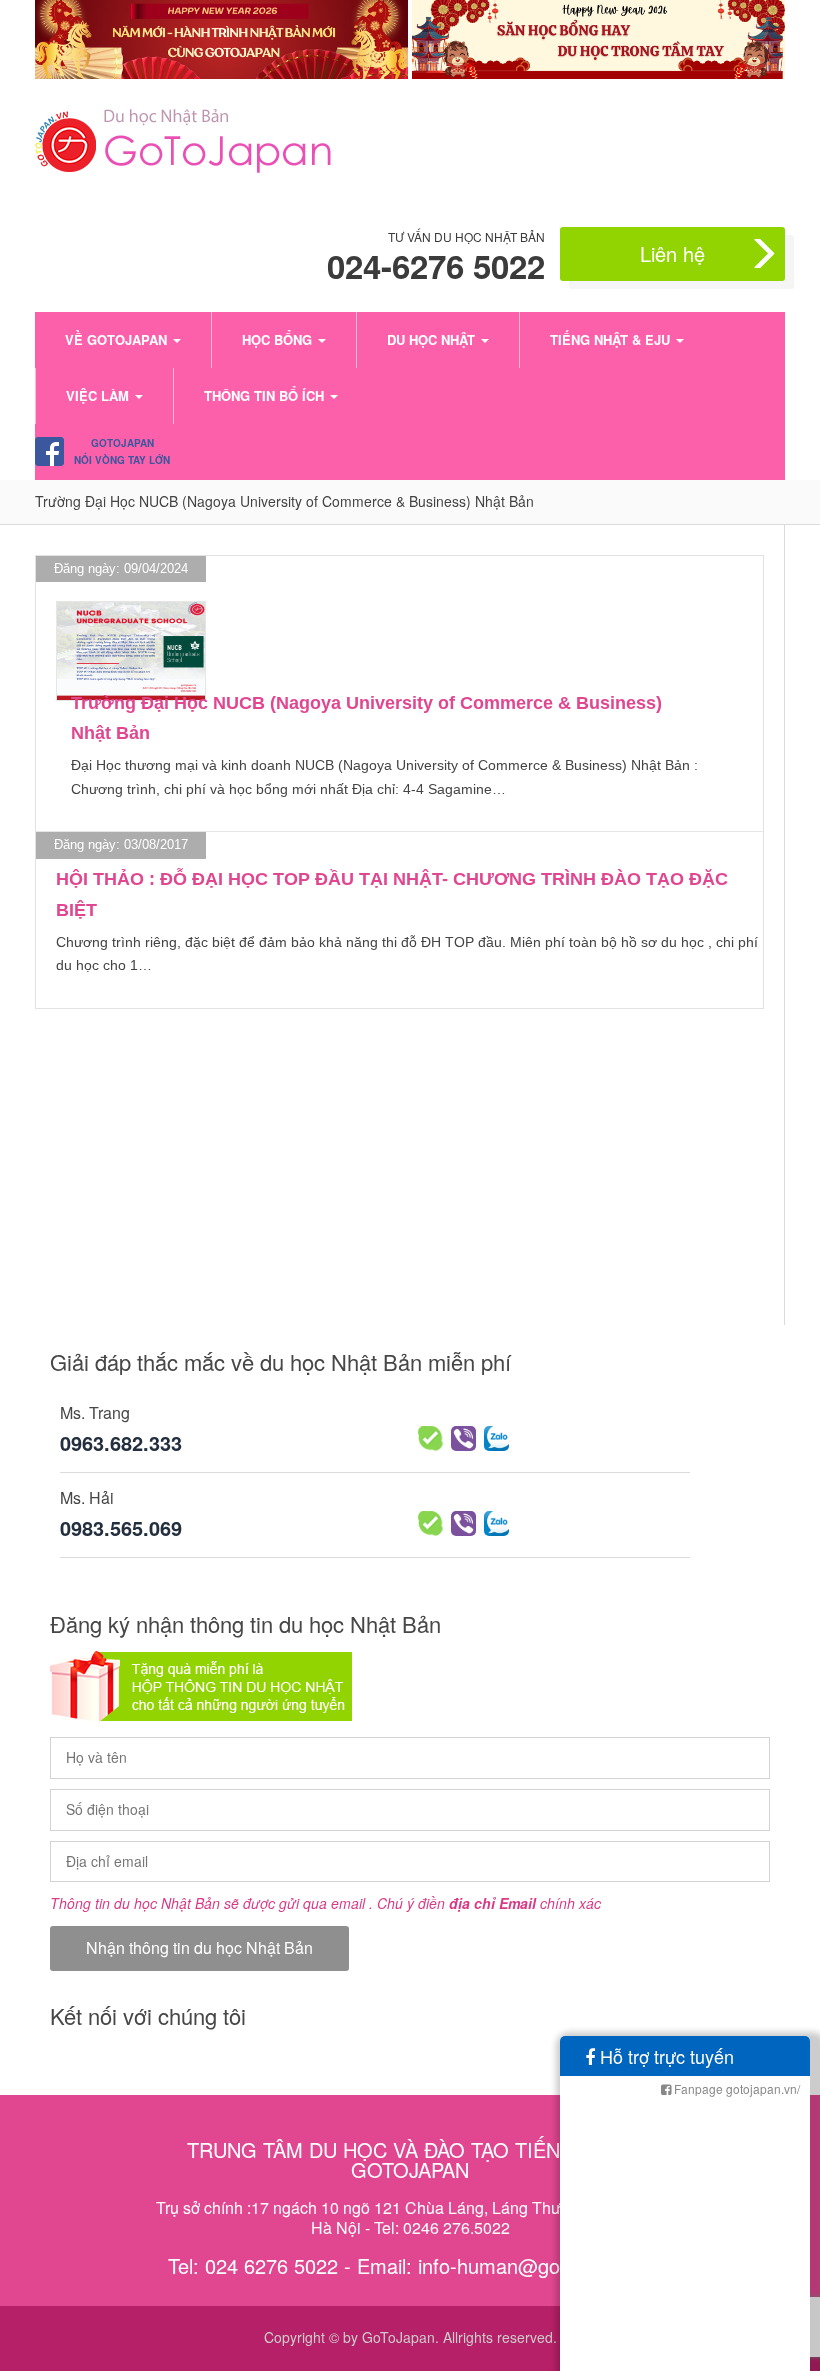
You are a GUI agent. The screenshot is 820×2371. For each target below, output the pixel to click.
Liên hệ (672, 253)
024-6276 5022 (436, 266)
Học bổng (279, 339)
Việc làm (99, 395)
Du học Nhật (433, 339)
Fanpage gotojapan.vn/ (735, 2088)
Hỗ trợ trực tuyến (664, 2056)
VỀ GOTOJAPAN (118, 339)
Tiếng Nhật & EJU (612, 339)
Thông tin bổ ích (266, 395)
